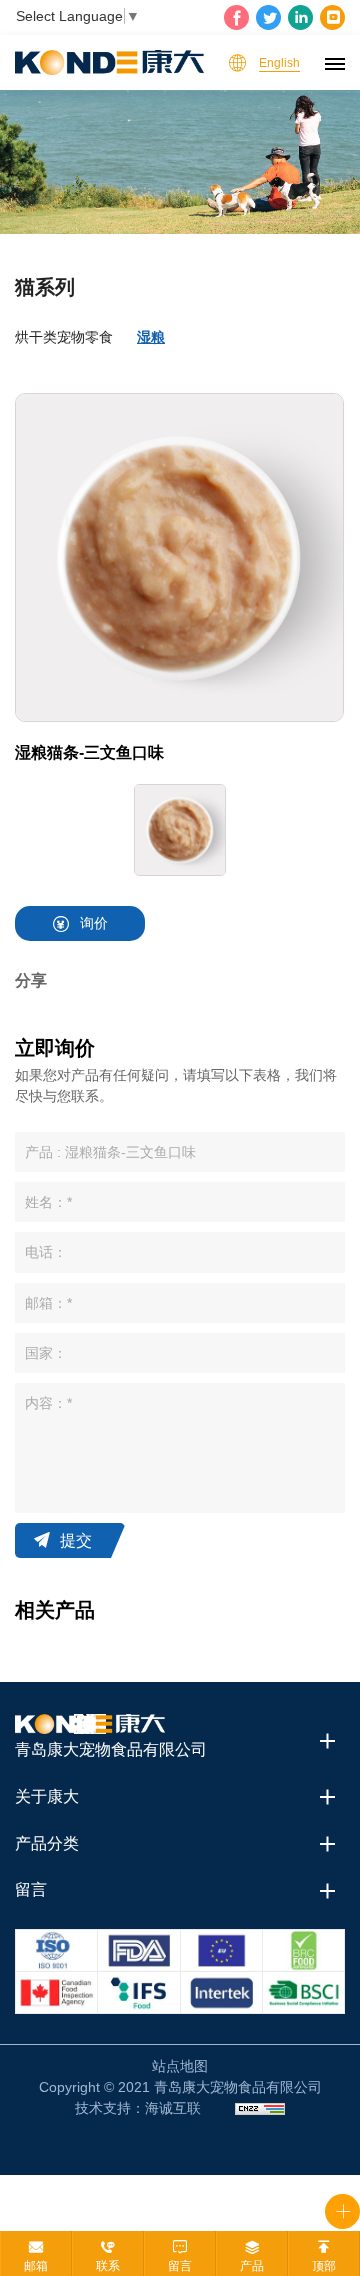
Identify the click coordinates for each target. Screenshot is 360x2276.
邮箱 (36, 2266)
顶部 (324, 2266)
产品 (252, 2266)
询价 (94, 923)
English (279, 63)
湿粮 (151, 337)
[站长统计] (260, 2108)
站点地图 (180, 2066)
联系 (108, 2266)
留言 (180, 2266)
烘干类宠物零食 (64, 337)
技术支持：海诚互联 (138, 2108)
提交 (76, 1540)
